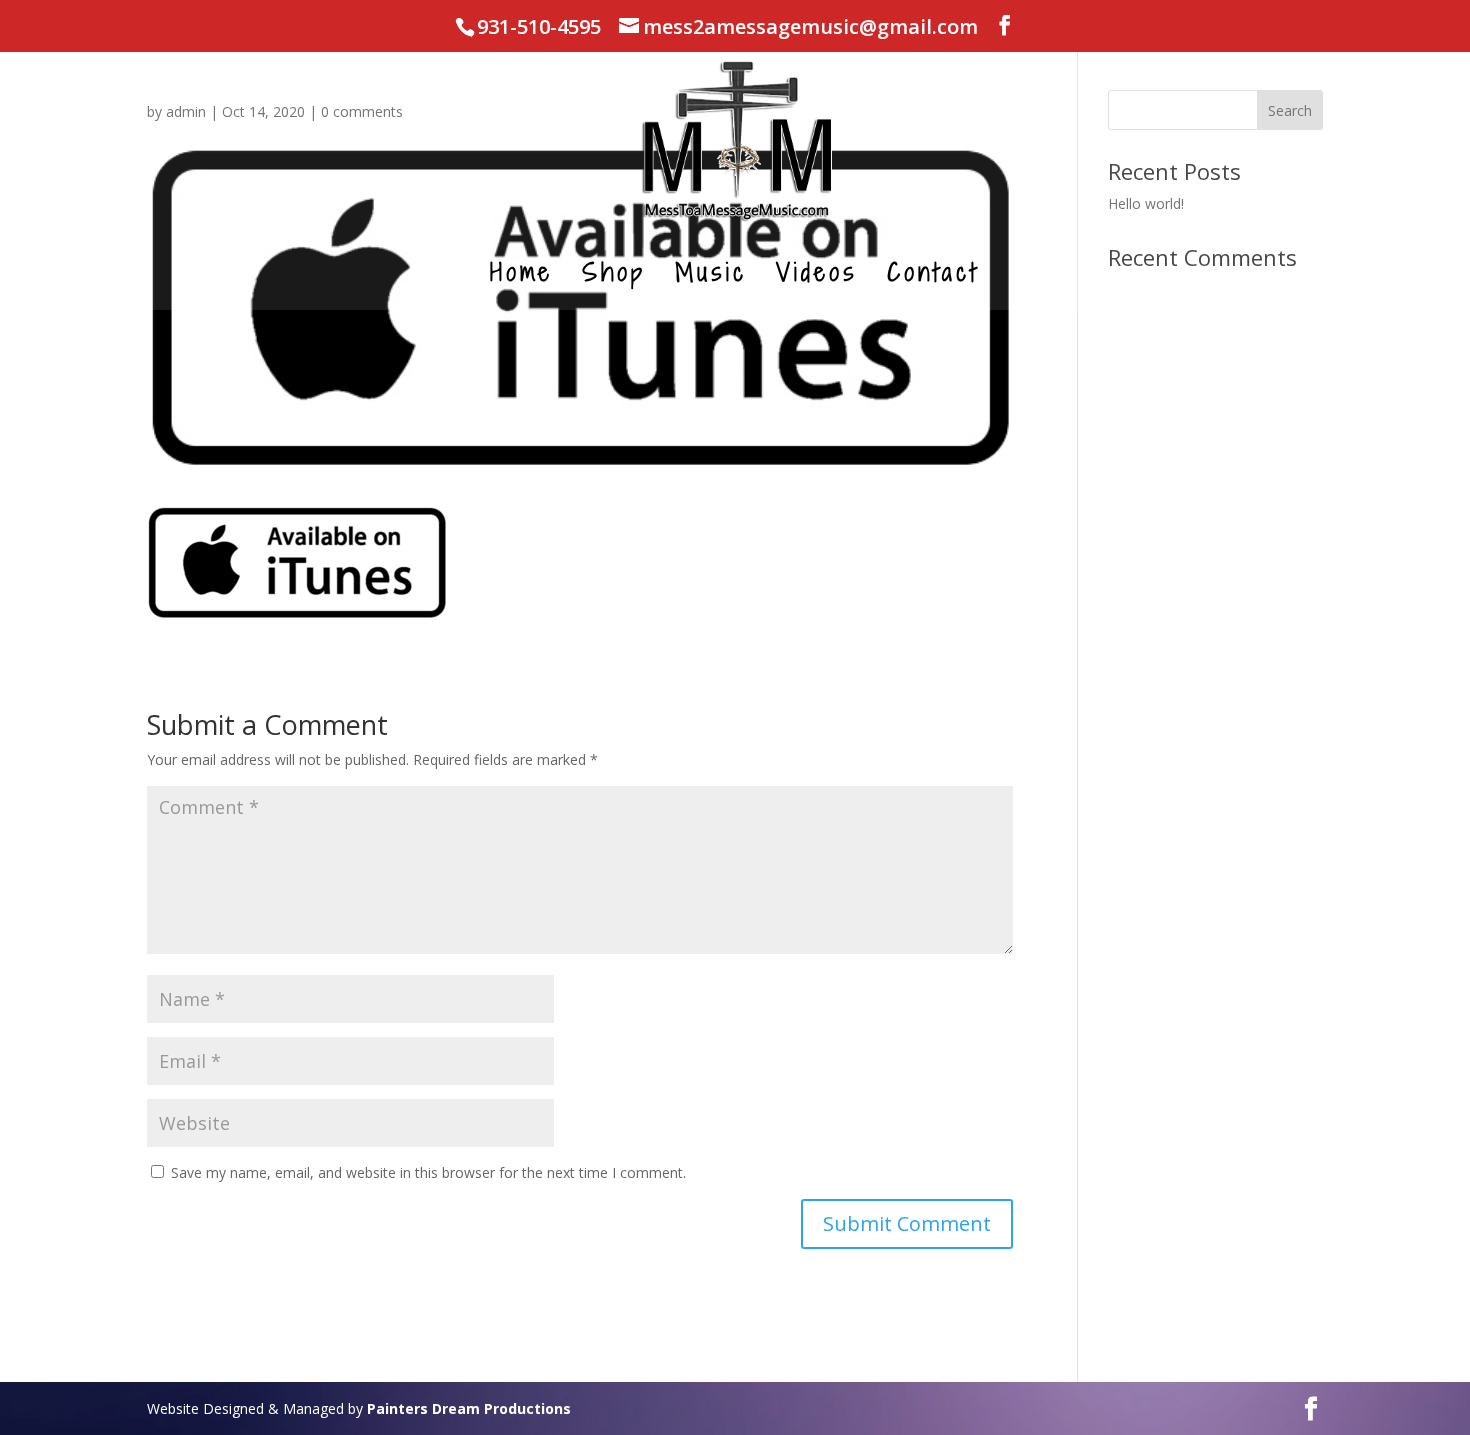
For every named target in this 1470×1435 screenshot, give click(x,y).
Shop (614, 277)
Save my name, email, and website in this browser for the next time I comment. (428, 1172)
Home (521, 277)
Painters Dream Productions (469, 1408)
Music (711, 277)
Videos (817, 277)
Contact (933, 277)
